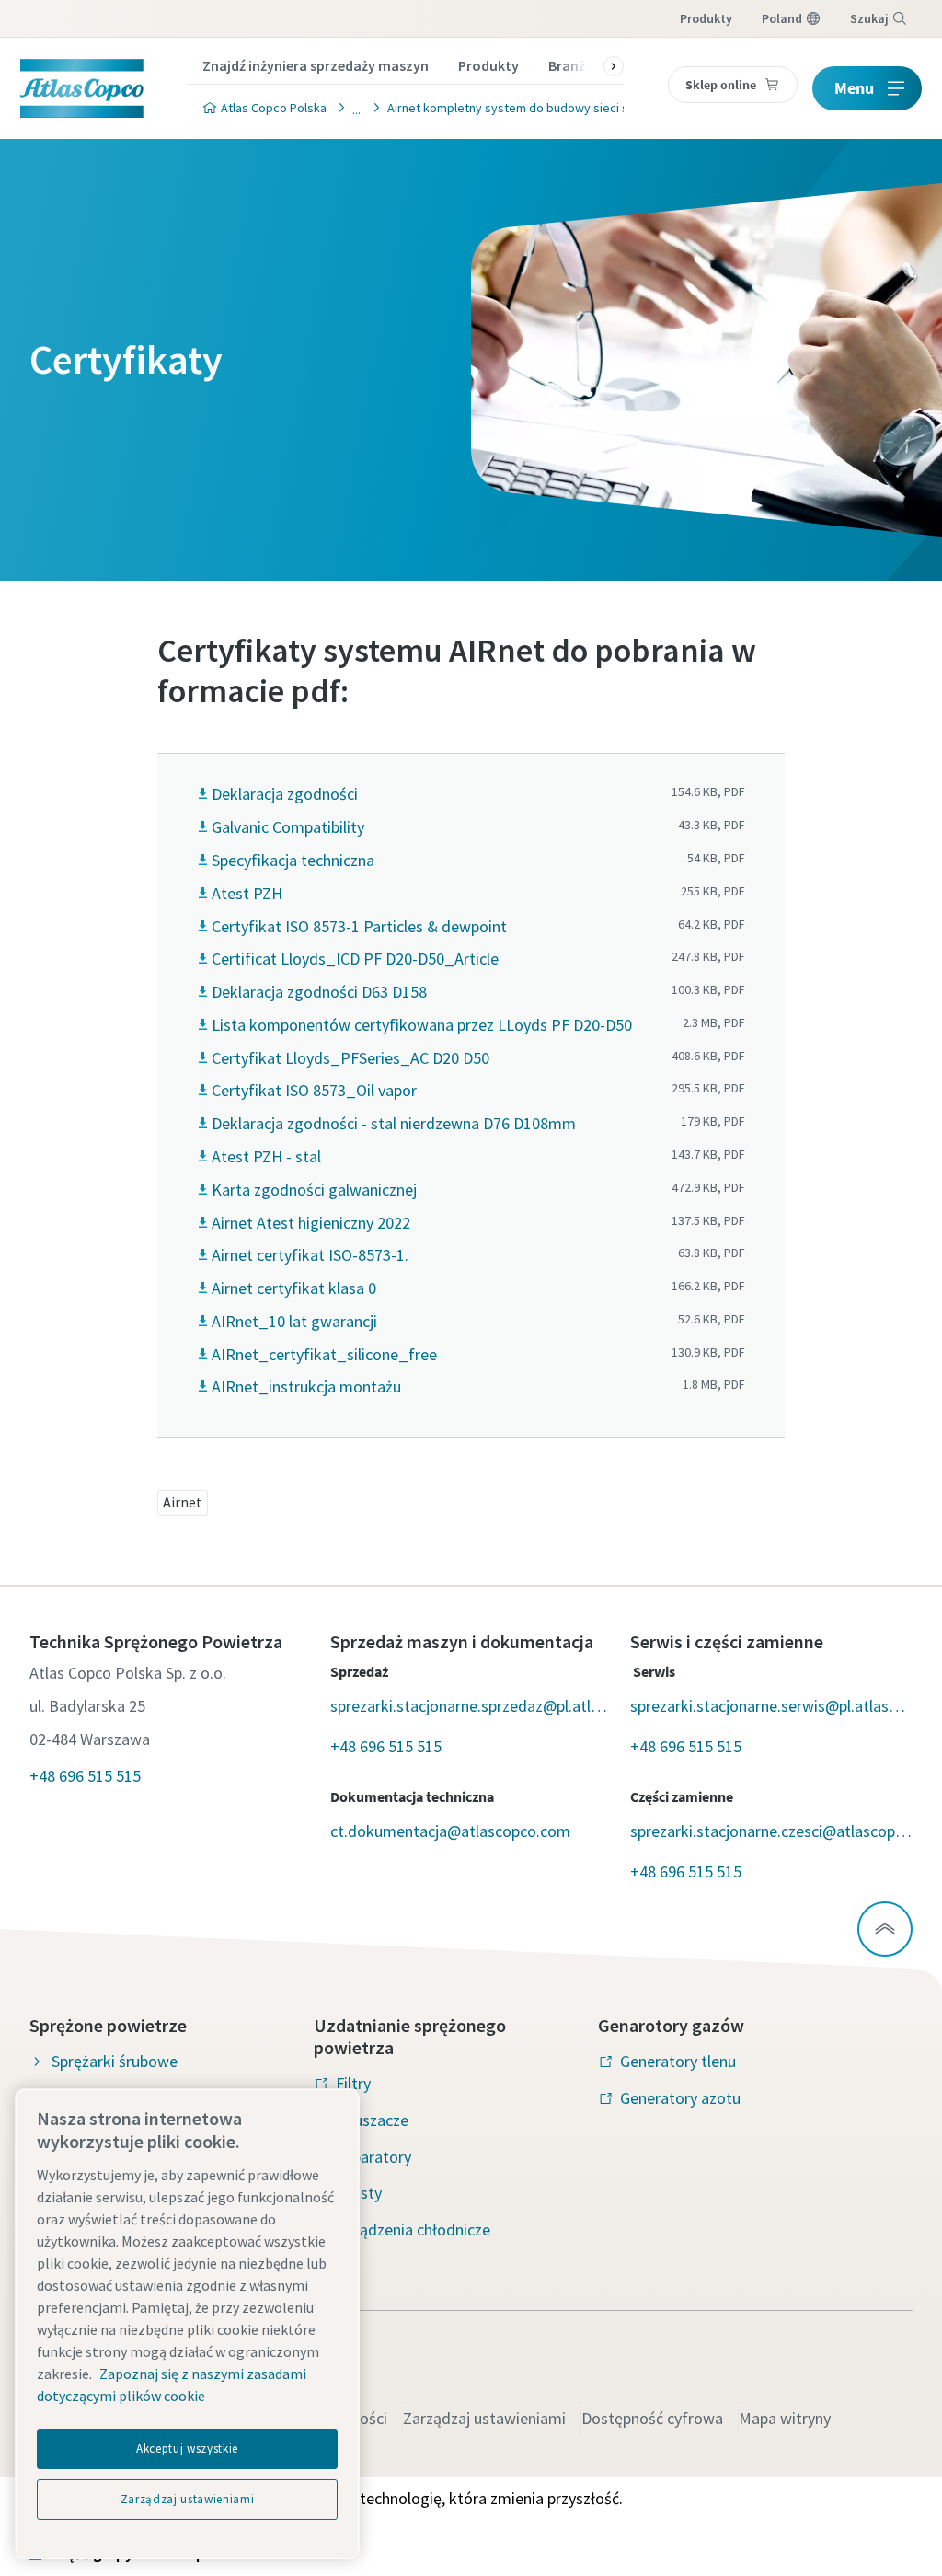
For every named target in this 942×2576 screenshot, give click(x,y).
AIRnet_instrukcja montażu (306, 1386)
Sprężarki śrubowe (115, 2061)
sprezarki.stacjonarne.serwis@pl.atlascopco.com (771, 1706)
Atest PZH (247, 893)
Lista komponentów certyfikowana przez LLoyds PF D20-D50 (422, 1025)
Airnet (183, 1502)
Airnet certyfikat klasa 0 (294, 1288)
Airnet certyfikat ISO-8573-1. (310, 1255)
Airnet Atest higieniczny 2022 (311, 1223)
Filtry (353, 2083)
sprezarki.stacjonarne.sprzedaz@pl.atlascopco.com (471, 1706)
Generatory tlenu (678, 2061)
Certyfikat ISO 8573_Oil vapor (314, 1090)
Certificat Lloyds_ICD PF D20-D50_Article (355, 959)
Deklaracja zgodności (285, 794)
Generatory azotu (680, 2098)
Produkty (488, 65)
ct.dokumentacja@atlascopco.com (450, 1831)
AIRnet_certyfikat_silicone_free (324, 1354)
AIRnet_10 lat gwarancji (294, 1321)
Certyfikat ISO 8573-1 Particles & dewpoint (359, 926)
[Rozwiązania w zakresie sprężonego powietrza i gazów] (351, 107)
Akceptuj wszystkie (187, 2449)
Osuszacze (372, 2120)
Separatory (373, 2157)
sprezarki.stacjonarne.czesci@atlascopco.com (771, 1831)
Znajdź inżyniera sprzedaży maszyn (316, 65)
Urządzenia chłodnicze (413, 2229)
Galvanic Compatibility (288, 827)
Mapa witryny (785, 2418)
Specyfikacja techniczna (293, 860)
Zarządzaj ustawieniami (484, 2418)
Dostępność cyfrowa (652, 2418)
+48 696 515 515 (85, 1776)
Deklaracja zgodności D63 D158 (319, 992)
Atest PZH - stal (266, 1156)
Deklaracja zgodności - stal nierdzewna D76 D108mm (394, 1123)
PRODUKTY (706, 18)
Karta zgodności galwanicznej (314, 1190)
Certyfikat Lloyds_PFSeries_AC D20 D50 (350, 1058)
